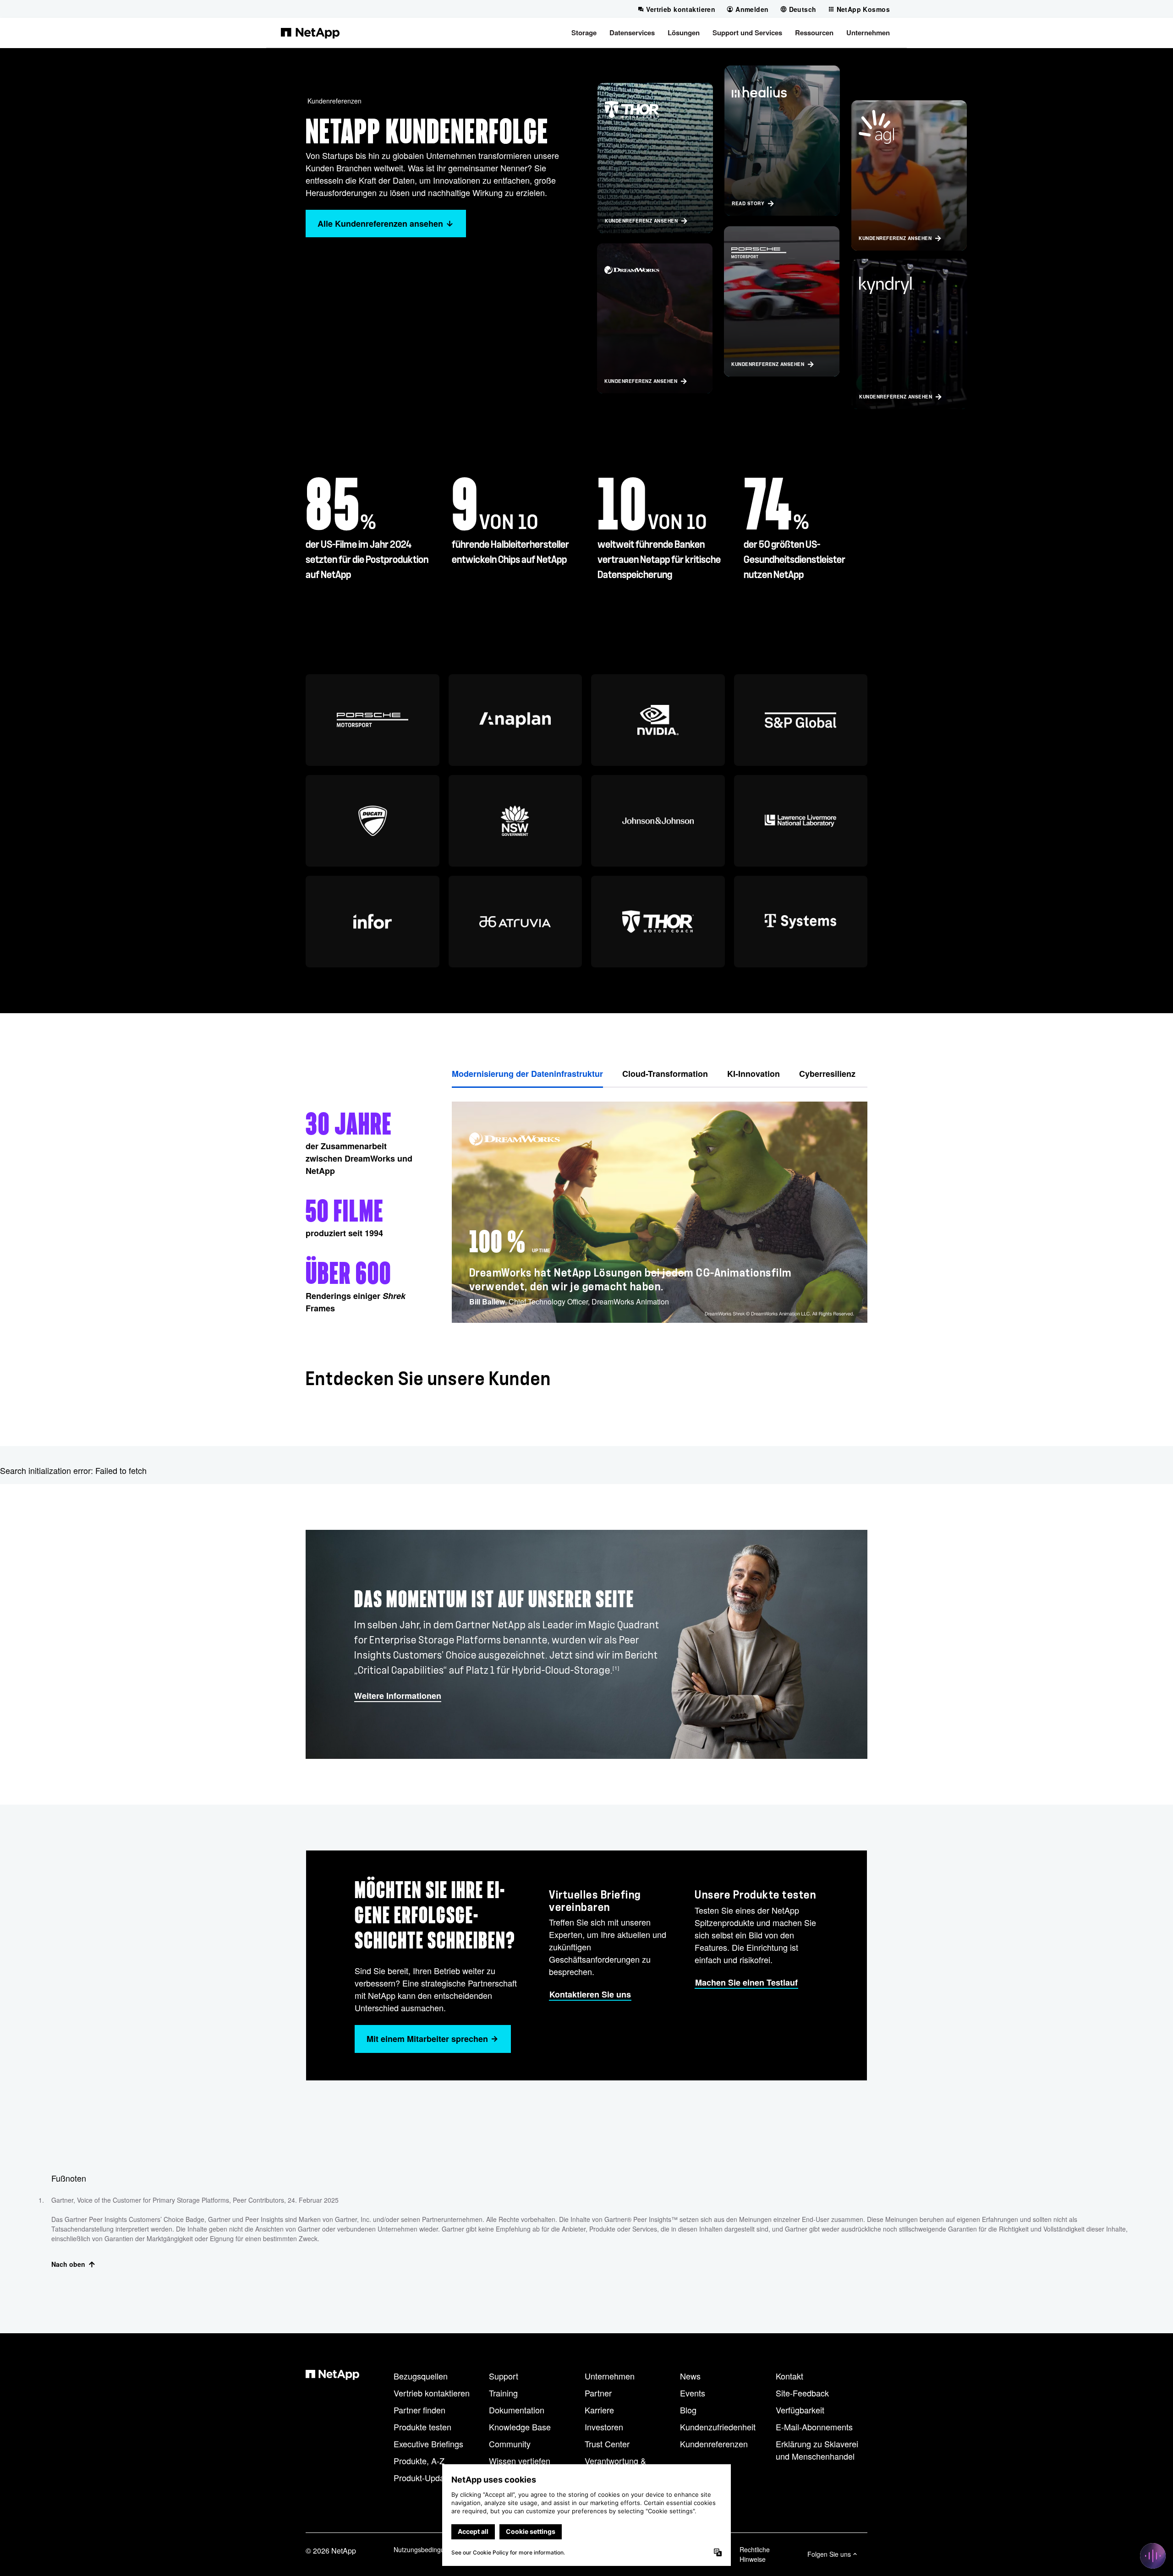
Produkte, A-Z (419, 2461)
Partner (598, 2393)
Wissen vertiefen (520, 2461)
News (690, 2376)
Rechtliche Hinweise (755, 2554)
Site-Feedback (802, 2393)
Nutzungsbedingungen (426, 2549)
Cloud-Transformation (665, 1074)
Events (693, 2393)
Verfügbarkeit (800, 2410)
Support (504, 2376)
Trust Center (607, 2444)
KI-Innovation (754, 1074)
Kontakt (789, 2376)
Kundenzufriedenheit (718, 2427)
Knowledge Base (520, 2427)
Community (510, 2444)
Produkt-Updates (425, 2478)
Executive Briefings (428, 2444)
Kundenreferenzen (334, 101)
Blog (688, 2410)
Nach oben (68, 2264)
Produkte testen (422, 2427)
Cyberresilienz (827, 1074)
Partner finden (419, 2410)
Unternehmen (610, 2376)
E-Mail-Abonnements (814, 2427)
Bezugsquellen (421, 2376)
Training (503, 2393)
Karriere (599, 2410)
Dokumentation (517, 2410)
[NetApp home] (310, 33)
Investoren (604, 2427)
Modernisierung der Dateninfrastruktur (527, 1074)
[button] (584, 33)
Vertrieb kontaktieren (432, 2393)
